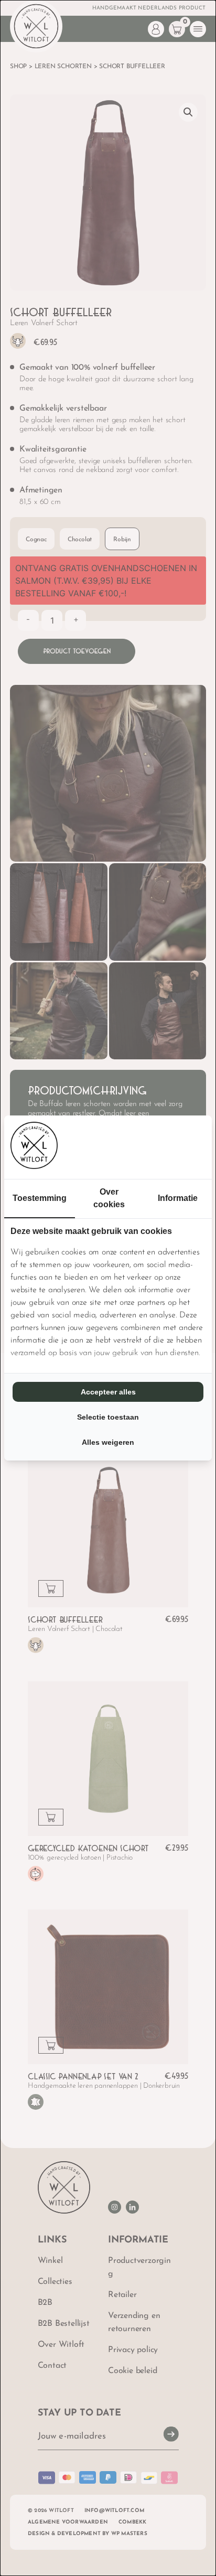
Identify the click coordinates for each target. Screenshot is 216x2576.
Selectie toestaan (108, 1417)
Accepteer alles (108, 1392)
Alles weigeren (108, 1442)
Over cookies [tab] (109, 1198)
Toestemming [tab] (40, 1198)
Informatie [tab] (178, 1198)
